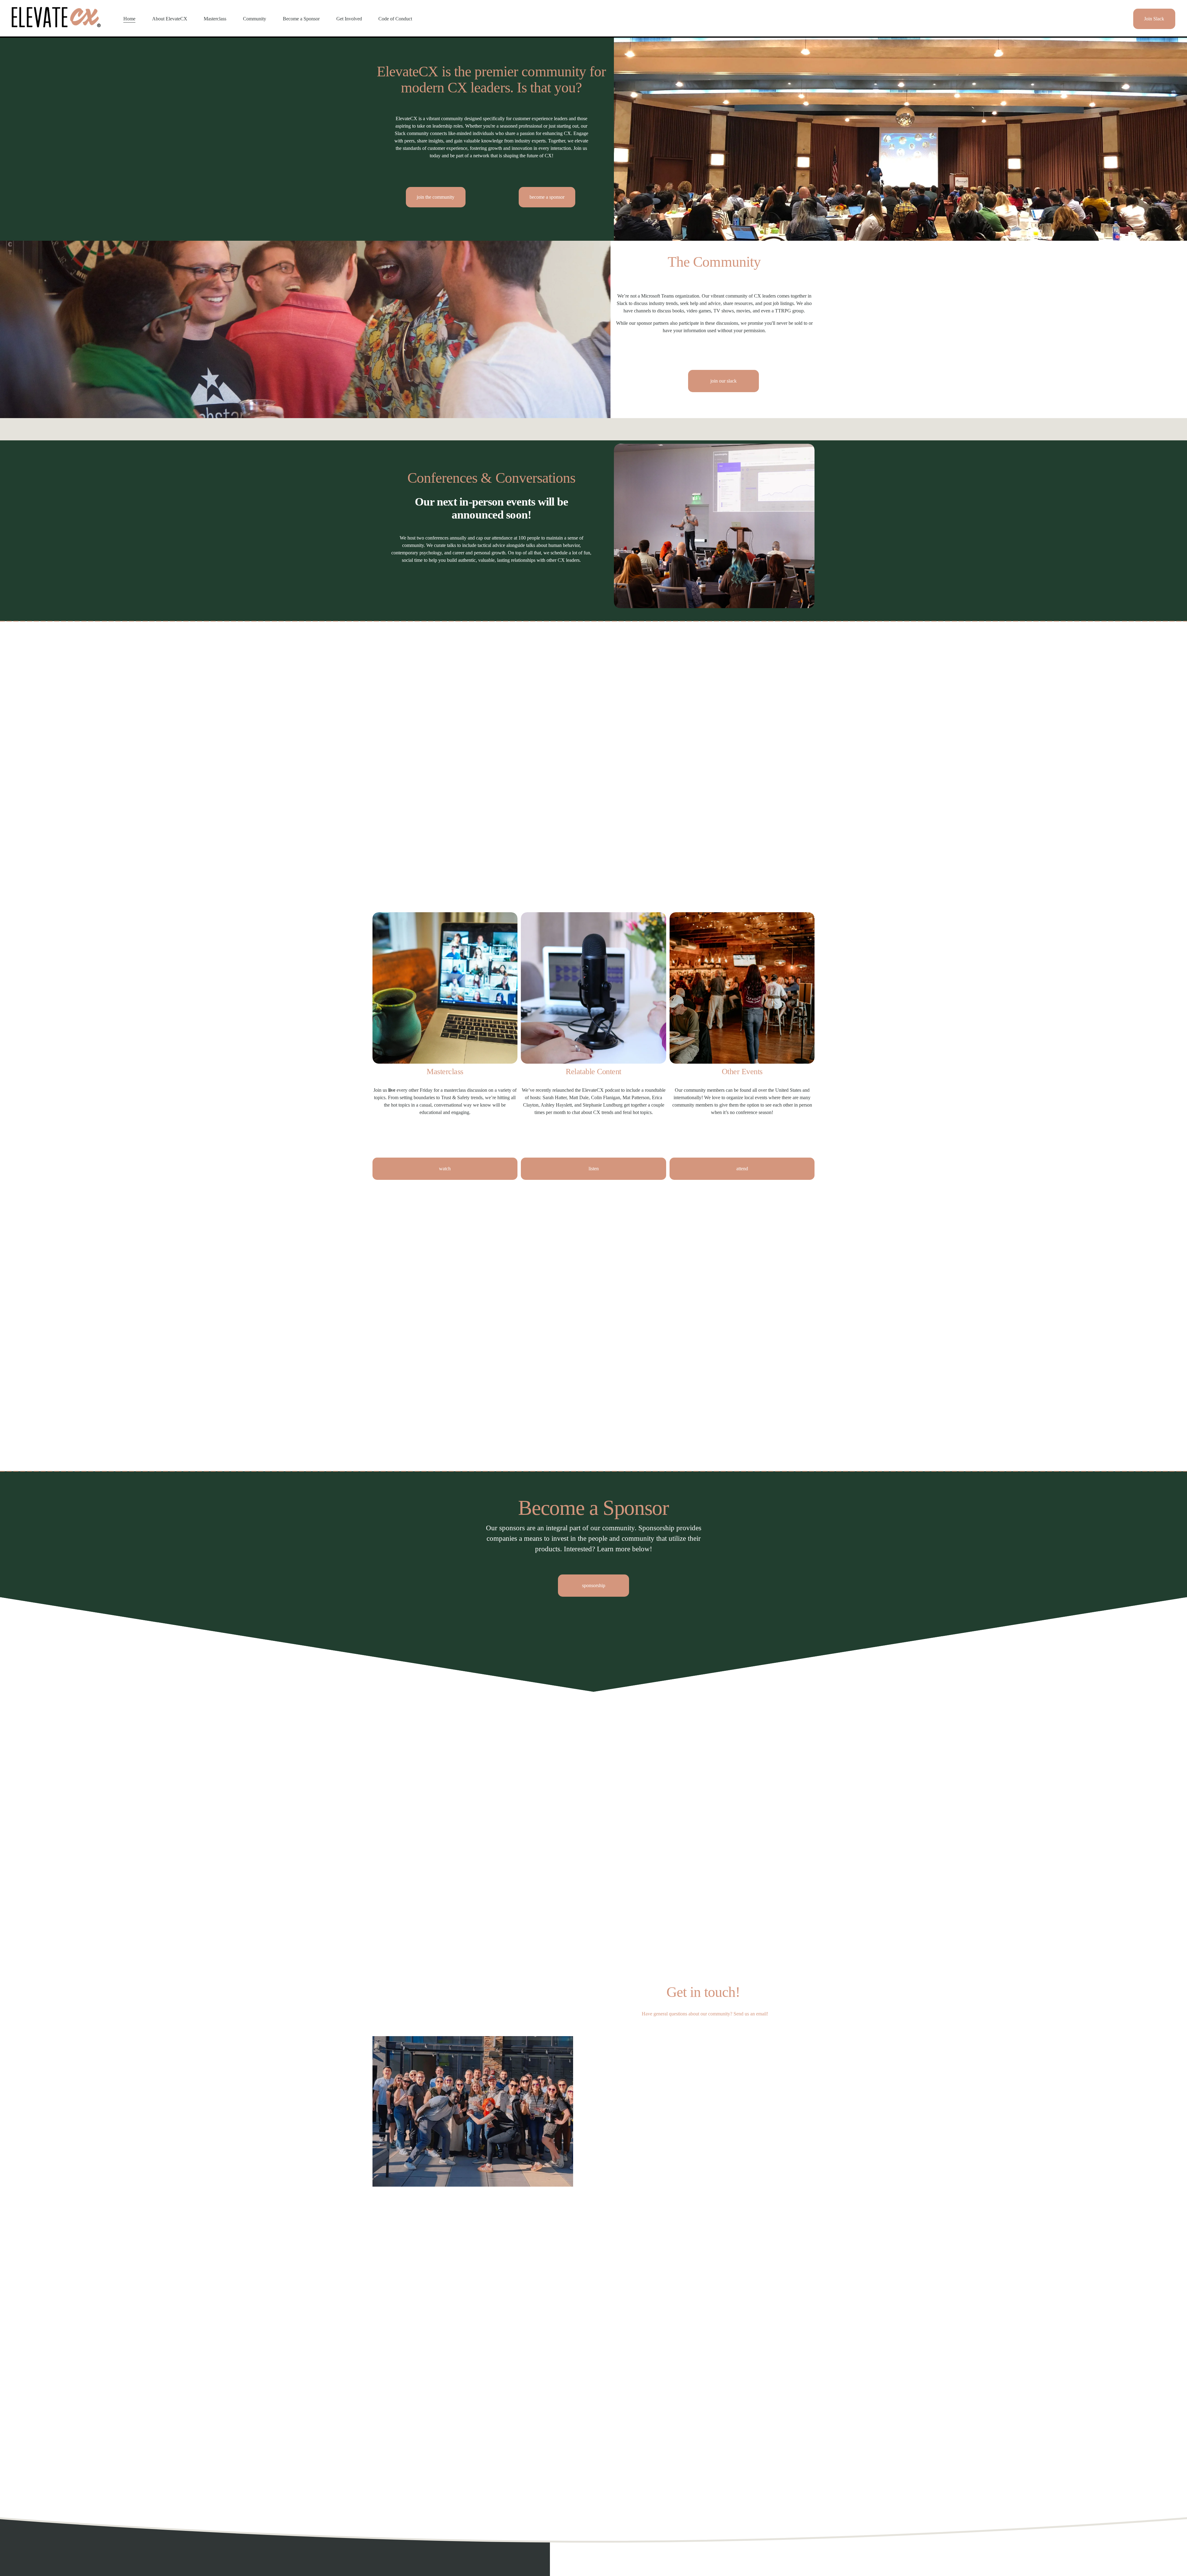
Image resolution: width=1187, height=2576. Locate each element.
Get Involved (349, 19)
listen (594, 1169)
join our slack (723, 381)
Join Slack (1154, 19)
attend (742, 1169)
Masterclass (215, 19)
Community (255, 19)
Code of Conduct (395, 19)
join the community (436, 197)
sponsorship (594, 1585)
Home (129, 19)
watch (445, 1169)
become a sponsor (547, 197)
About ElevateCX (170, 19)
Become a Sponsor (301, 19)
